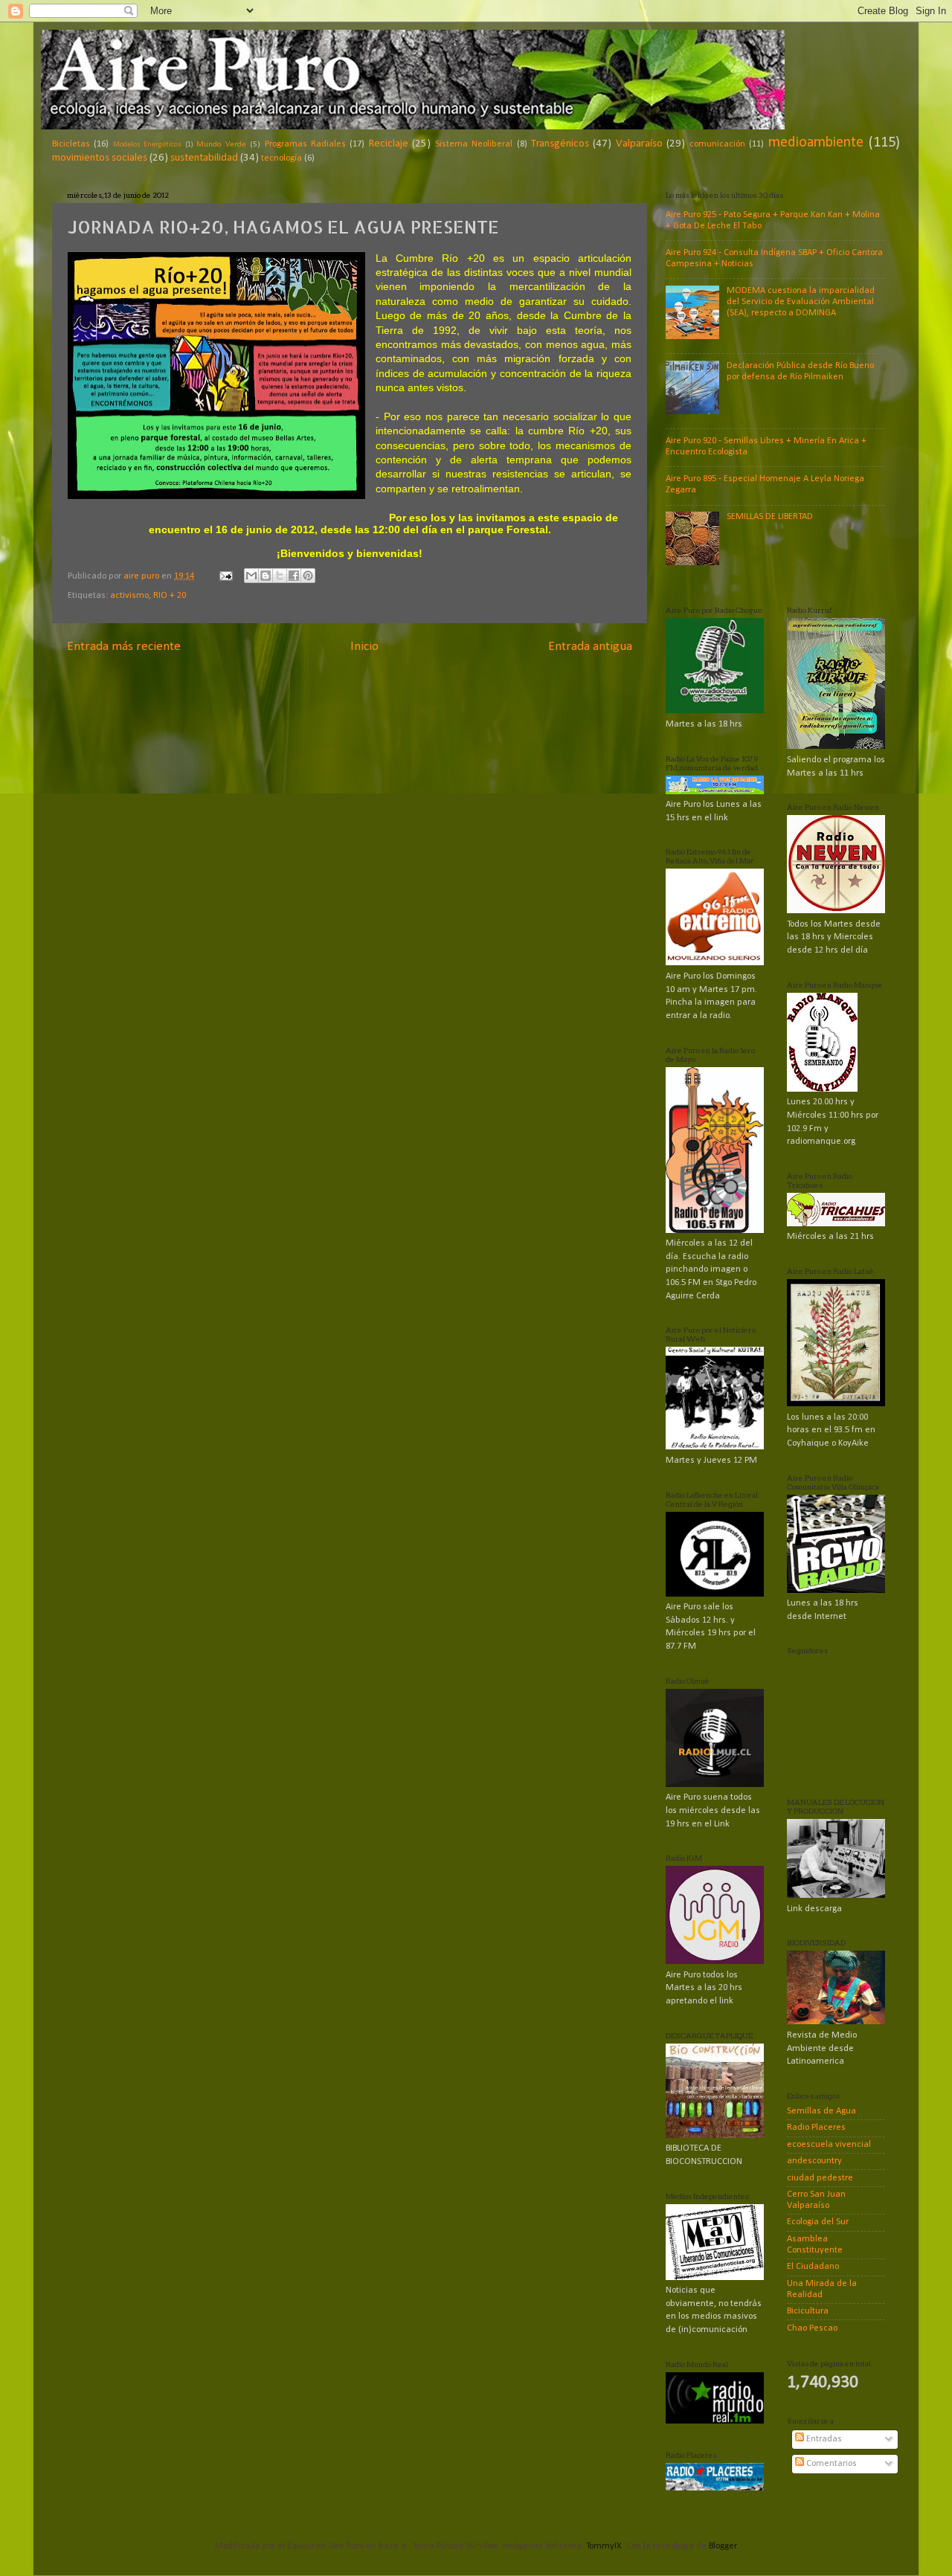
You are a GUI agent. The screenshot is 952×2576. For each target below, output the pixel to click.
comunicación (717, 144)
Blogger (723, 2546)
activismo (129, 596)
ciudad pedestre (820, 2178)
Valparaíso (639, 144)
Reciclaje (389, 144)
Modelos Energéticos (147, 145)
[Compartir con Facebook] (294, 576)
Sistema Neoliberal (474, 144)
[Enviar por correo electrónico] (251, 576)
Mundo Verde (221, 144)
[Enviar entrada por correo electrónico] (225, 576)
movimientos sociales (100, 158)
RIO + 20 (170, 596)
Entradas (823, 2439)
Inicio (364, 647)
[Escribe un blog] (266, 576)
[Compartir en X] (280, 576)
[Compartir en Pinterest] (308, 576)
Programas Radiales (305, 144)
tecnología (282, 158)
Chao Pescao (812, 2328)
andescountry (814, 2161)
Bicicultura (808, 2311)
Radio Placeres (816, 2128)
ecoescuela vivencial (829, 2145)
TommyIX (604, 2546)
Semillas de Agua (821, 2111)
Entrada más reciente (124, 647)
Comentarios (830, 2464)
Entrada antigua (590, 647)
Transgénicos (560, 144)
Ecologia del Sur (818, 2222)
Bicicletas (71, 144)
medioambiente (816, 143)
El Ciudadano (813, 2267)
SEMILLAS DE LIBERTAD (770, 517)
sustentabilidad (204, 158)
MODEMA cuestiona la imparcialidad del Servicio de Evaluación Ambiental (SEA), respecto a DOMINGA (801, 302)
